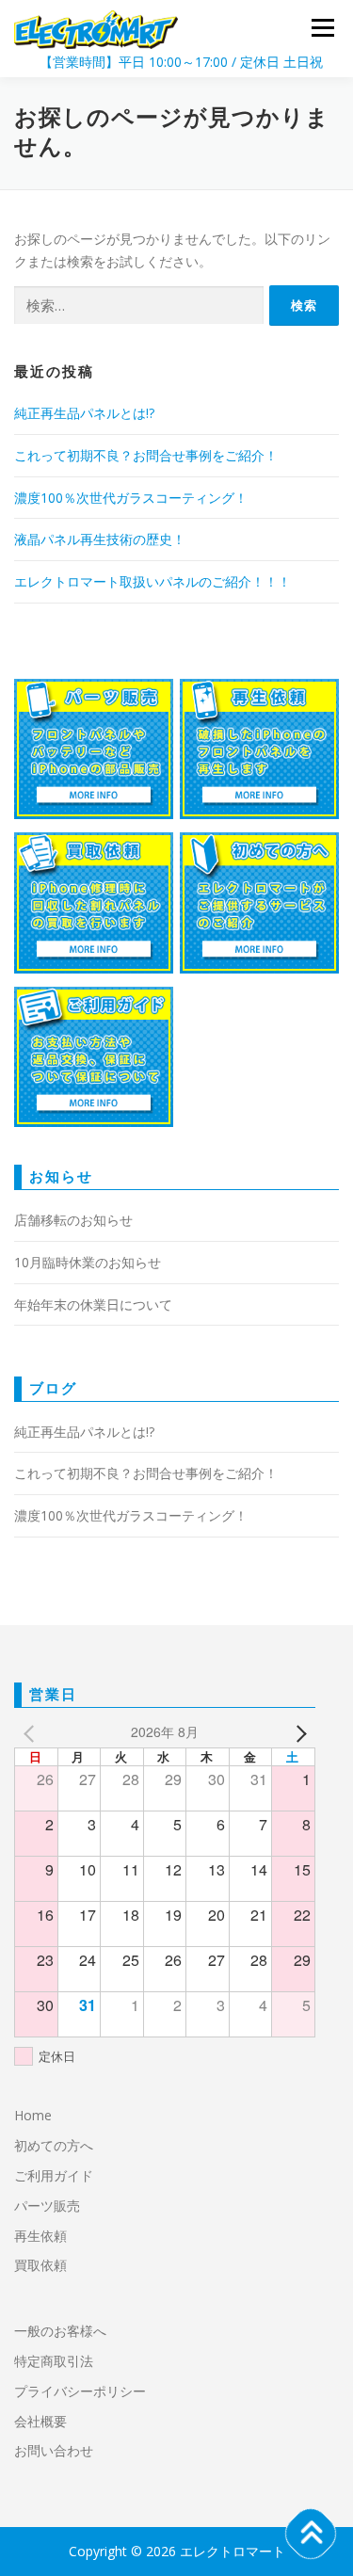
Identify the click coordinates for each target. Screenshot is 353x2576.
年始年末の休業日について (93, 1304)
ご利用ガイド (54, 2175)
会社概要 (40, 2421)
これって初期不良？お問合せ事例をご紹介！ (146, 455)
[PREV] (32, 1732)
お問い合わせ (54, 2450)
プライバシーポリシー (80, 2391)
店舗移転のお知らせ (73, 1220)
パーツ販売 (47, 2206)
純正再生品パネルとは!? (84, 413)
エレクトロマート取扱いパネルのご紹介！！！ (152, 581)
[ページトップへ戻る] (311, 2534)
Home (33, 2115)
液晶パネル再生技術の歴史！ (100, 539)
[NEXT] (297, 1732)
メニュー (322, 28)
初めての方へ (54, 2145)
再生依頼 (47, 2236)
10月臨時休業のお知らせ (88, 1262)
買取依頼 (40, 2265)
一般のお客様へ (60, 2331)
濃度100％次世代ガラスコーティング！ (131, 498)
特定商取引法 (54, 2361)
